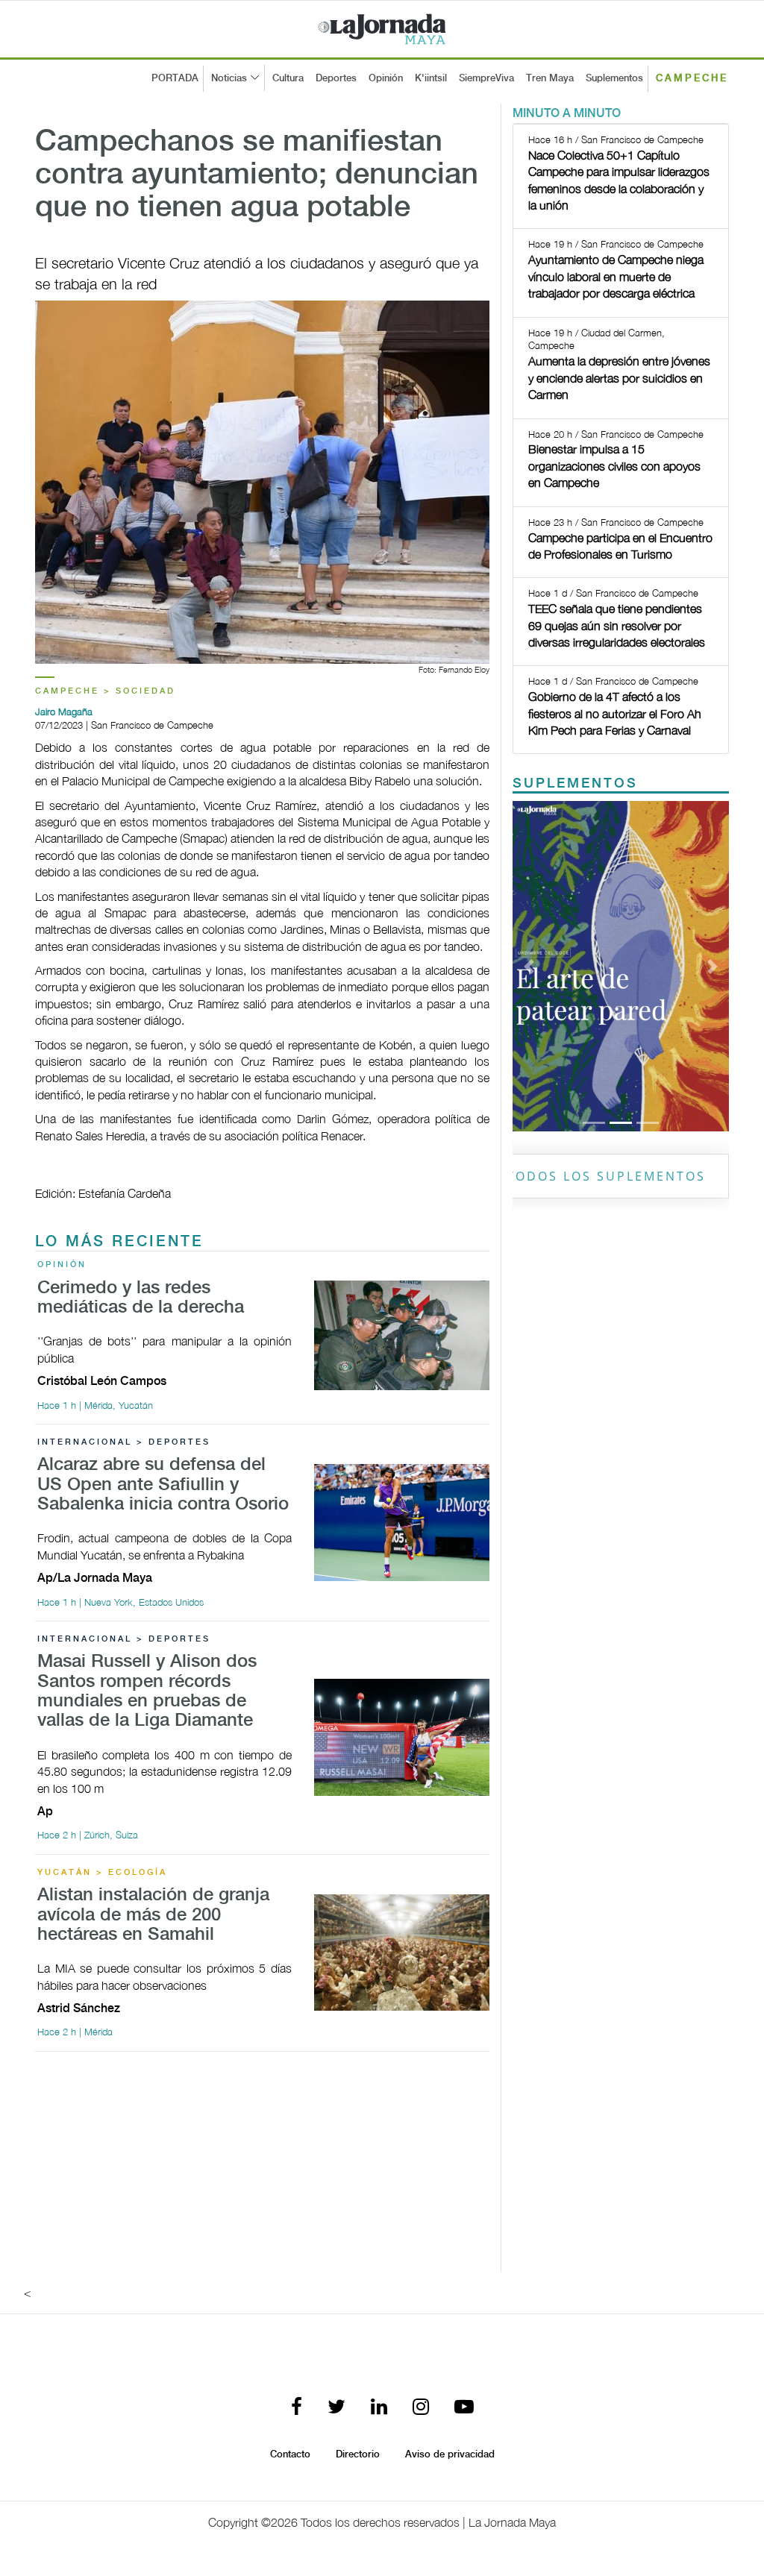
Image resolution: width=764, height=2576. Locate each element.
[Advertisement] (262, 2168)
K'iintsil (431, 78)
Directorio (358, 2454)
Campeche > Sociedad (105, 691)
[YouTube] (464, 2408)
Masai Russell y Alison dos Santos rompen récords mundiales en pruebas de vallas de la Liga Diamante (147, 1691)
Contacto (290, 2454)
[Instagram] (421, 2408)
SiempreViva (486, 78)
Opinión (386, 78)
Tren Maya (550, 78)
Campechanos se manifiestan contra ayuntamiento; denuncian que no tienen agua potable (257, 175)
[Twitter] (336, 2408)
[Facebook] (297, 2408)
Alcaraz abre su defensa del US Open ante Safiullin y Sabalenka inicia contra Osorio (163, 1485)
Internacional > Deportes (124, 1442)
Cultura (288, 78)
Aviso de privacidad (450, 2454)
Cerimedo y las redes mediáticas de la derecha (141, 1298)
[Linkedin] (379, 2408)
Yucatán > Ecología (102, 1873)
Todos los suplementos (606, 1176)
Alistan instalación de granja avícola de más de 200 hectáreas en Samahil (153, 1915)
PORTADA (175, 78)
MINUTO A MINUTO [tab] (567, 114)
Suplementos (614, 78)
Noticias (229, 78)
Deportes (336, 78)
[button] (529, 966)
